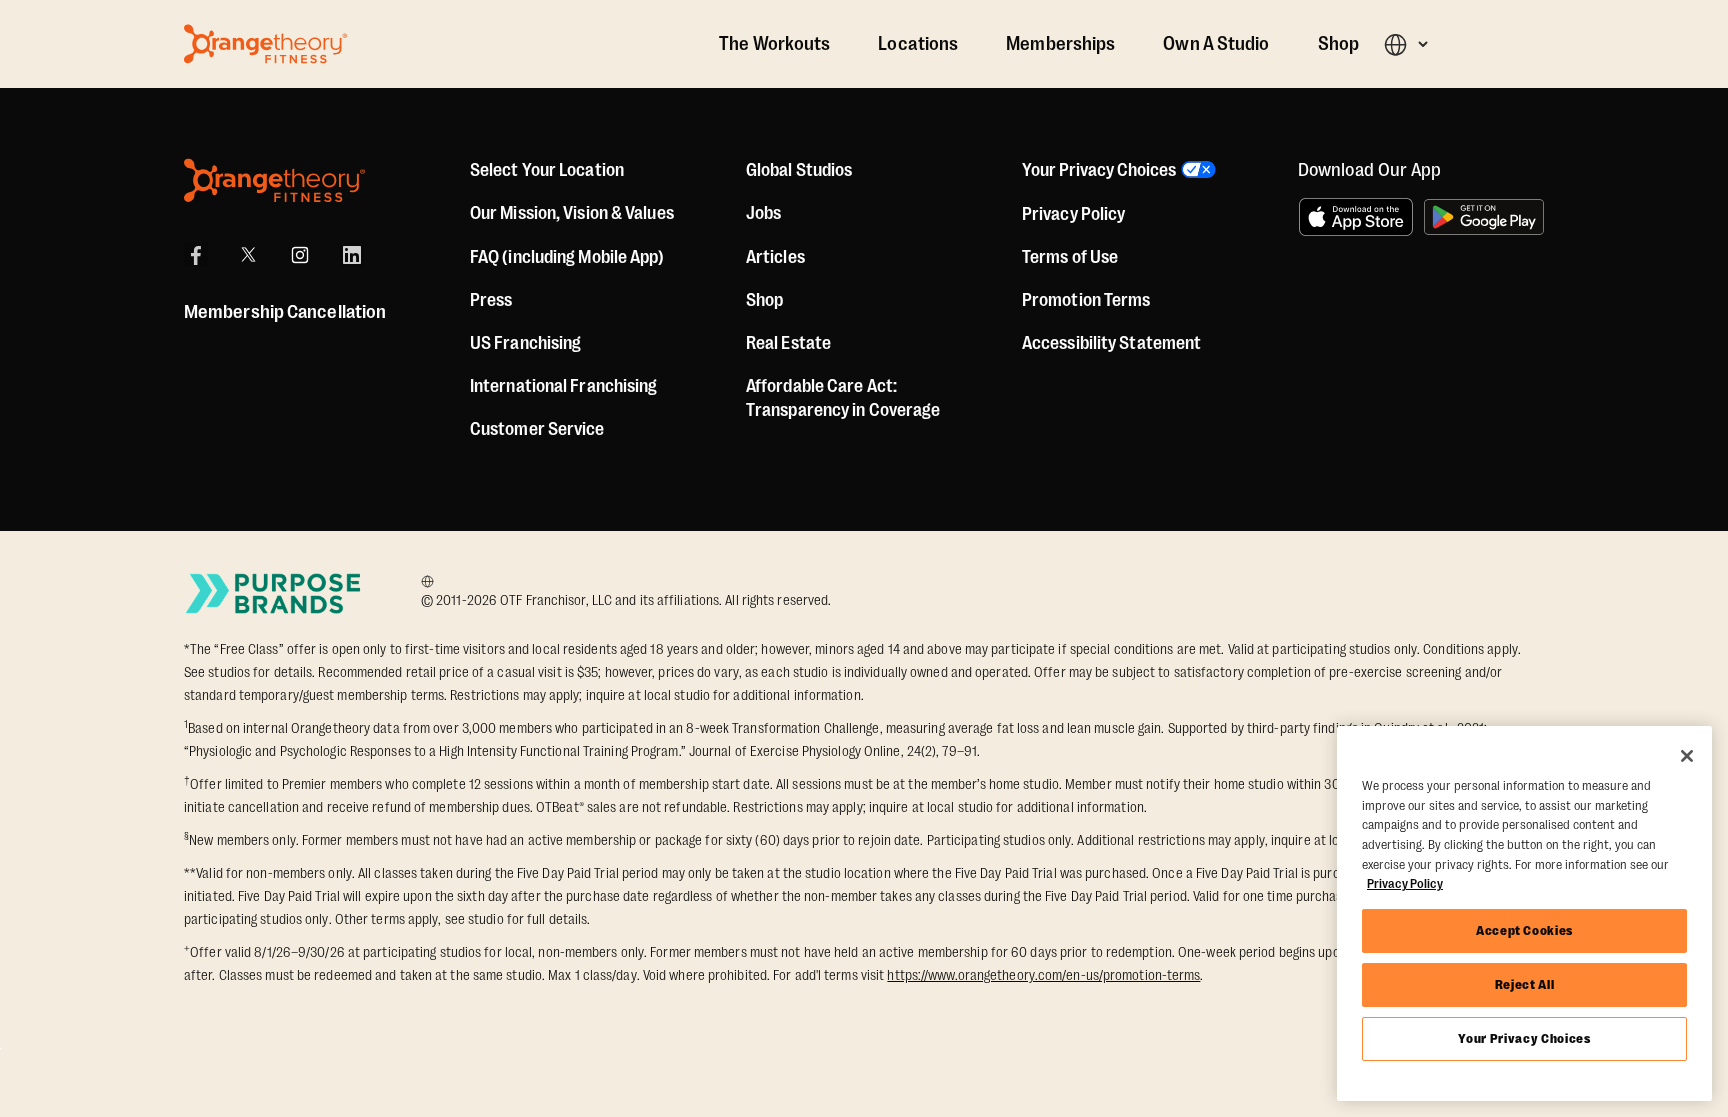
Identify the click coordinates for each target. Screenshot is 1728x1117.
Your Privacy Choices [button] (1099, 170)
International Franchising (564, 386)
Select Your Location (547, 170)
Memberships (1060, 44)
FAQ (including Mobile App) (567, 257)
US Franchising (525, 343)
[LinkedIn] (352, 255)
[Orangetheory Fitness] (274, 180)
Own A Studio (1216, 44)
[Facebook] (196, 255)
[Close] (1687, 756)
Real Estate (788, 343)
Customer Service (537, 429)
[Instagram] (300, 255)
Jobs (763, 213)
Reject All (1525, 984)
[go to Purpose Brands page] (274, 593)
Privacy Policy (1073, 214)
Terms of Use (1070, 257)
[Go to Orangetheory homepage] (265, 44)
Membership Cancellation (285, 312)
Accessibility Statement (1111, 343)
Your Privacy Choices (1524, 1038)
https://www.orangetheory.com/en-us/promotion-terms (1043, 975)
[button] (1405, 44)
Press (491, 300)
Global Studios (799, 170)
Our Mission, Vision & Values (572, 213)
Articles (775, 257)
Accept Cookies (1524, 930)
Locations (918, 44)
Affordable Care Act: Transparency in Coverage (843, 398)
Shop (1338, 44)
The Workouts (774, 44)
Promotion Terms (1086, 300)
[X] (248, 255)
